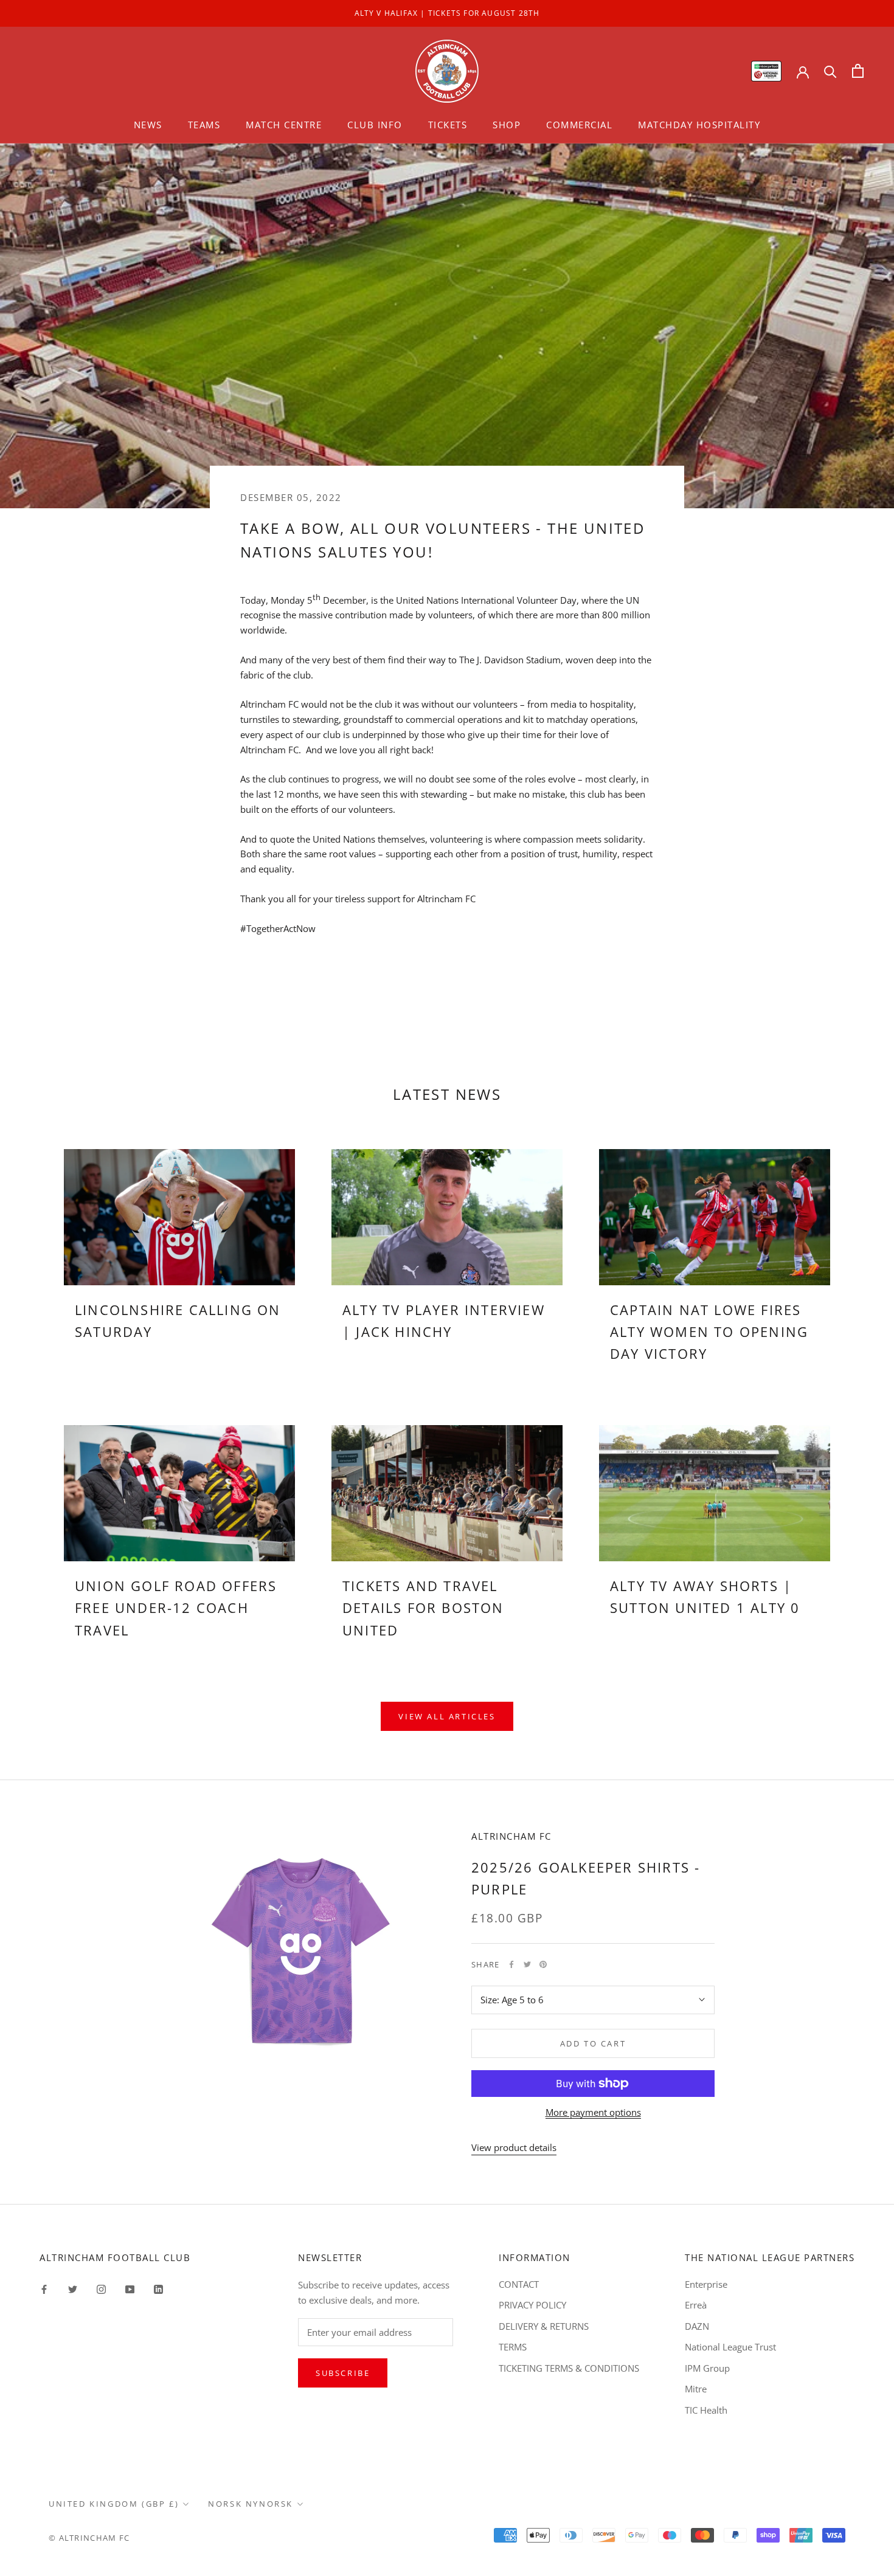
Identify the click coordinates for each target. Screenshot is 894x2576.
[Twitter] (527, 1964)
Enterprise (706, 2284)
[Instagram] (101, 2289)
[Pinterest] (543, 1964)
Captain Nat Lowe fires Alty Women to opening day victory (709, 1332)
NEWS (148, 125)
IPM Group (707, 2368)
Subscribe (343, 2373)
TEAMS (204, 125)
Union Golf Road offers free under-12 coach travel (176, 1608)
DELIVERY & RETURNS (544, 2326)
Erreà (696, 2305)
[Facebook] (511, 1964)
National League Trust (730, 2347)
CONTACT (519, 2284)
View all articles (447, 1716)
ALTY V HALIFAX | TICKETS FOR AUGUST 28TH (447, 13)
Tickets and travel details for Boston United (423, 1608)
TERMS (513, 2347)
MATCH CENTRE (284, 125)
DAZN (697, 2326)
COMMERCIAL (579, 125)
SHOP (507, 125)
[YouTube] (130, 2289)
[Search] (830, 71)
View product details (514, 2147)
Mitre (696, 2389)
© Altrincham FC (89, 2538)
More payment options (593, 2112)
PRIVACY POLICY (532, 2305)
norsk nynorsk (251, 2504)
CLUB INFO (375, 125)
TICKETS (448, 125)
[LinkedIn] (158, 2289)
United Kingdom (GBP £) (114, 2504)
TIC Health (706, 2410)
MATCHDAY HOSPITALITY (699, 125)
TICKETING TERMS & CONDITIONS (569, 2368)
